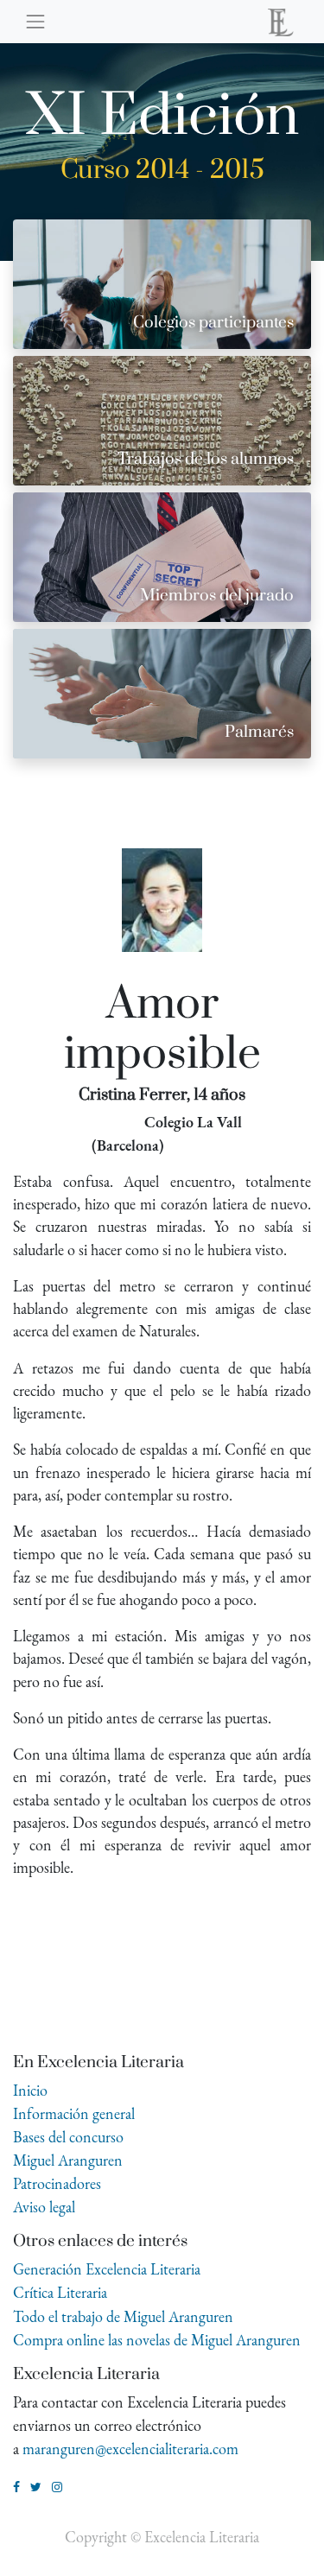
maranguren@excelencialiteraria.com (130, 2449)
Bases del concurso (68, 2137)
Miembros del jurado (217, 596)
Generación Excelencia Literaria (107, 2269)
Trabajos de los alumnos (206, 459)
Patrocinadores (57, 2183)
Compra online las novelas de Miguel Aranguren (157, 2340)
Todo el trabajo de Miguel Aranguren (123, 2316)
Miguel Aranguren (68, 2160)
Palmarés (259, 732)
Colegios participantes (213, 323)
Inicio (30, 2090)
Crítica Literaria (60, 2292)
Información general (74, 2113)
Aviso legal (44, 2207)
